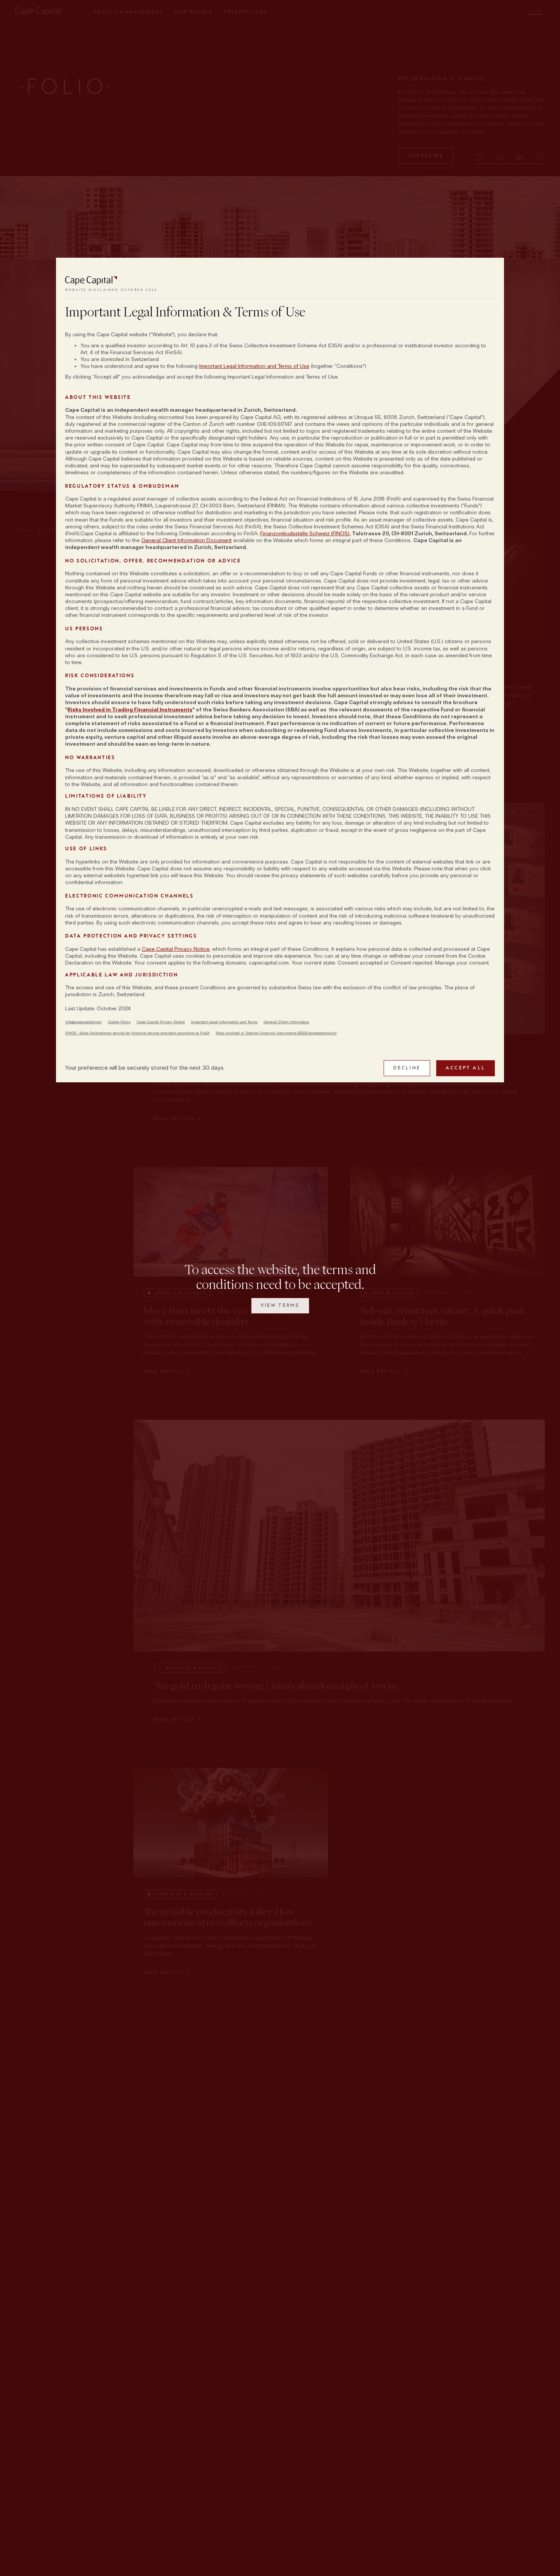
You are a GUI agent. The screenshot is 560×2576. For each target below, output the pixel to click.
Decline (407, 1068)
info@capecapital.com (83, 1022)
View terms (280, 1305)
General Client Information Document (186, 540)
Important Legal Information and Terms (224, 1022)
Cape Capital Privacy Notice (176, 949)
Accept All (466, 1068)
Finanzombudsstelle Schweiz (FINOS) (305, 534)
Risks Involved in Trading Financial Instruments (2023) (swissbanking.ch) (276, 1033)
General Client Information (286, 1022)
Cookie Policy (119, 1022)
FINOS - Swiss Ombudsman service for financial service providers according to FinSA (137, 1033)
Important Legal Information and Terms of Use (254, 366)
